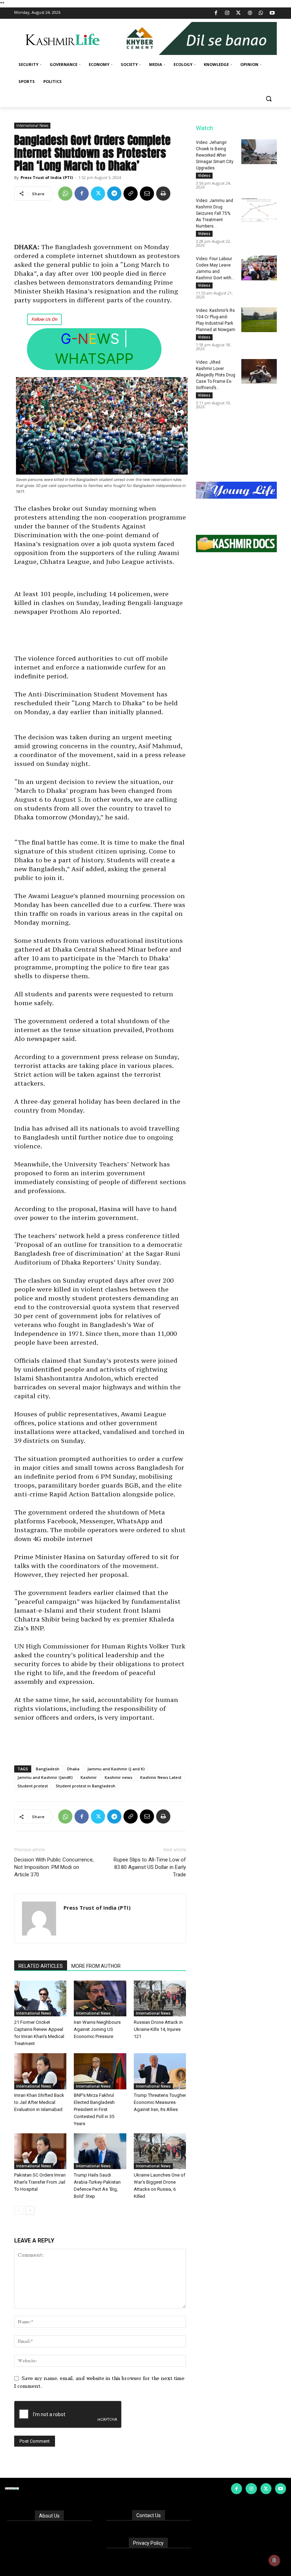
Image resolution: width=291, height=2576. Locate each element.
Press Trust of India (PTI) (47, 177)
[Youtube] (272, 13)
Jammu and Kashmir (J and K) (116, 1769)
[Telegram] (114, 194)
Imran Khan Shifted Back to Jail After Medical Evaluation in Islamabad (39, 2102)
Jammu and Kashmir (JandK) (45, 1777)
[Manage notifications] (274, 2560)
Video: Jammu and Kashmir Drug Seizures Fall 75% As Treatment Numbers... (215, 213)
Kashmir (89, 1777)
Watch (204, 128)
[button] (268, 99)
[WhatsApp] (261, 13)
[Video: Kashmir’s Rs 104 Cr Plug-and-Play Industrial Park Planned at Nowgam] (259, 320)
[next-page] (30, 2210)
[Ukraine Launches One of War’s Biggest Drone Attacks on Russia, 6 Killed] (160, 2151)
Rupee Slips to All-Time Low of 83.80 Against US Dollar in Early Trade (150, 1867)
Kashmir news (119, 1777)
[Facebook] (216, 13)
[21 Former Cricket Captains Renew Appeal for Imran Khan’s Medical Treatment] (40, 1998)
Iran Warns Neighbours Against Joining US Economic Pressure (97, 2029)
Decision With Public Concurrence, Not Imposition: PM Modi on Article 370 (54, 1867)
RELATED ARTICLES (41, 1966)
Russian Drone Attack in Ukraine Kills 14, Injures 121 (158, 2029)
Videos (204, 175)
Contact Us (149, 2515)
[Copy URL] (131, 194)
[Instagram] (227, 13)
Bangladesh (48, 1769)
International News (32, 125)
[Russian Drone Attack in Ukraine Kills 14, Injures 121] (160, 1998)
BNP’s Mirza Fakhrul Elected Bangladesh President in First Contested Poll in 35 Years (94, 2109)
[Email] (147, 194)
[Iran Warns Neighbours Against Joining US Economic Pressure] (100, 1998)
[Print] (163, 194)
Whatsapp (94, 359)
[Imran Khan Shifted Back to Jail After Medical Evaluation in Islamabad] (40, 2071)
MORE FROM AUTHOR (96, 1966)
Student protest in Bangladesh (86, 1786)
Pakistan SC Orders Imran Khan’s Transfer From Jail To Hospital (40, 2182)
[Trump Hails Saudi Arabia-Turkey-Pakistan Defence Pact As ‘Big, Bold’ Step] (100, 2151)
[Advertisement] (100, 224)
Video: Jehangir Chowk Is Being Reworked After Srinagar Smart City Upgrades (215, 155)
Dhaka (73, 1769)
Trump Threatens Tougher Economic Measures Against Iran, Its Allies (160, 2102)
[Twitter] (239, 13)
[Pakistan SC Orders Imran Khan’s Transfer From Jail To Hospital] (40, 2151)
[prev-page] (19, 2210)
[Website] (250, 13)
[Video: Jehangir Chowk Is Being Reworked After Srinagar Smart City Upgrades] (259, 152)
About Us (49, 2516)
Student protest (33, 1786)
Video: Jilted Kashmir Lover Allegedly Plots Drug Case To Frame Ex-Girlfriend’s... (216, 375)
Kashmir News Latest (161, 1777)
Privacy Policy (148, 2543)
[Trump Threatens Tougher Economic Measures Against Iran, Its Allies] (160, 2071)
